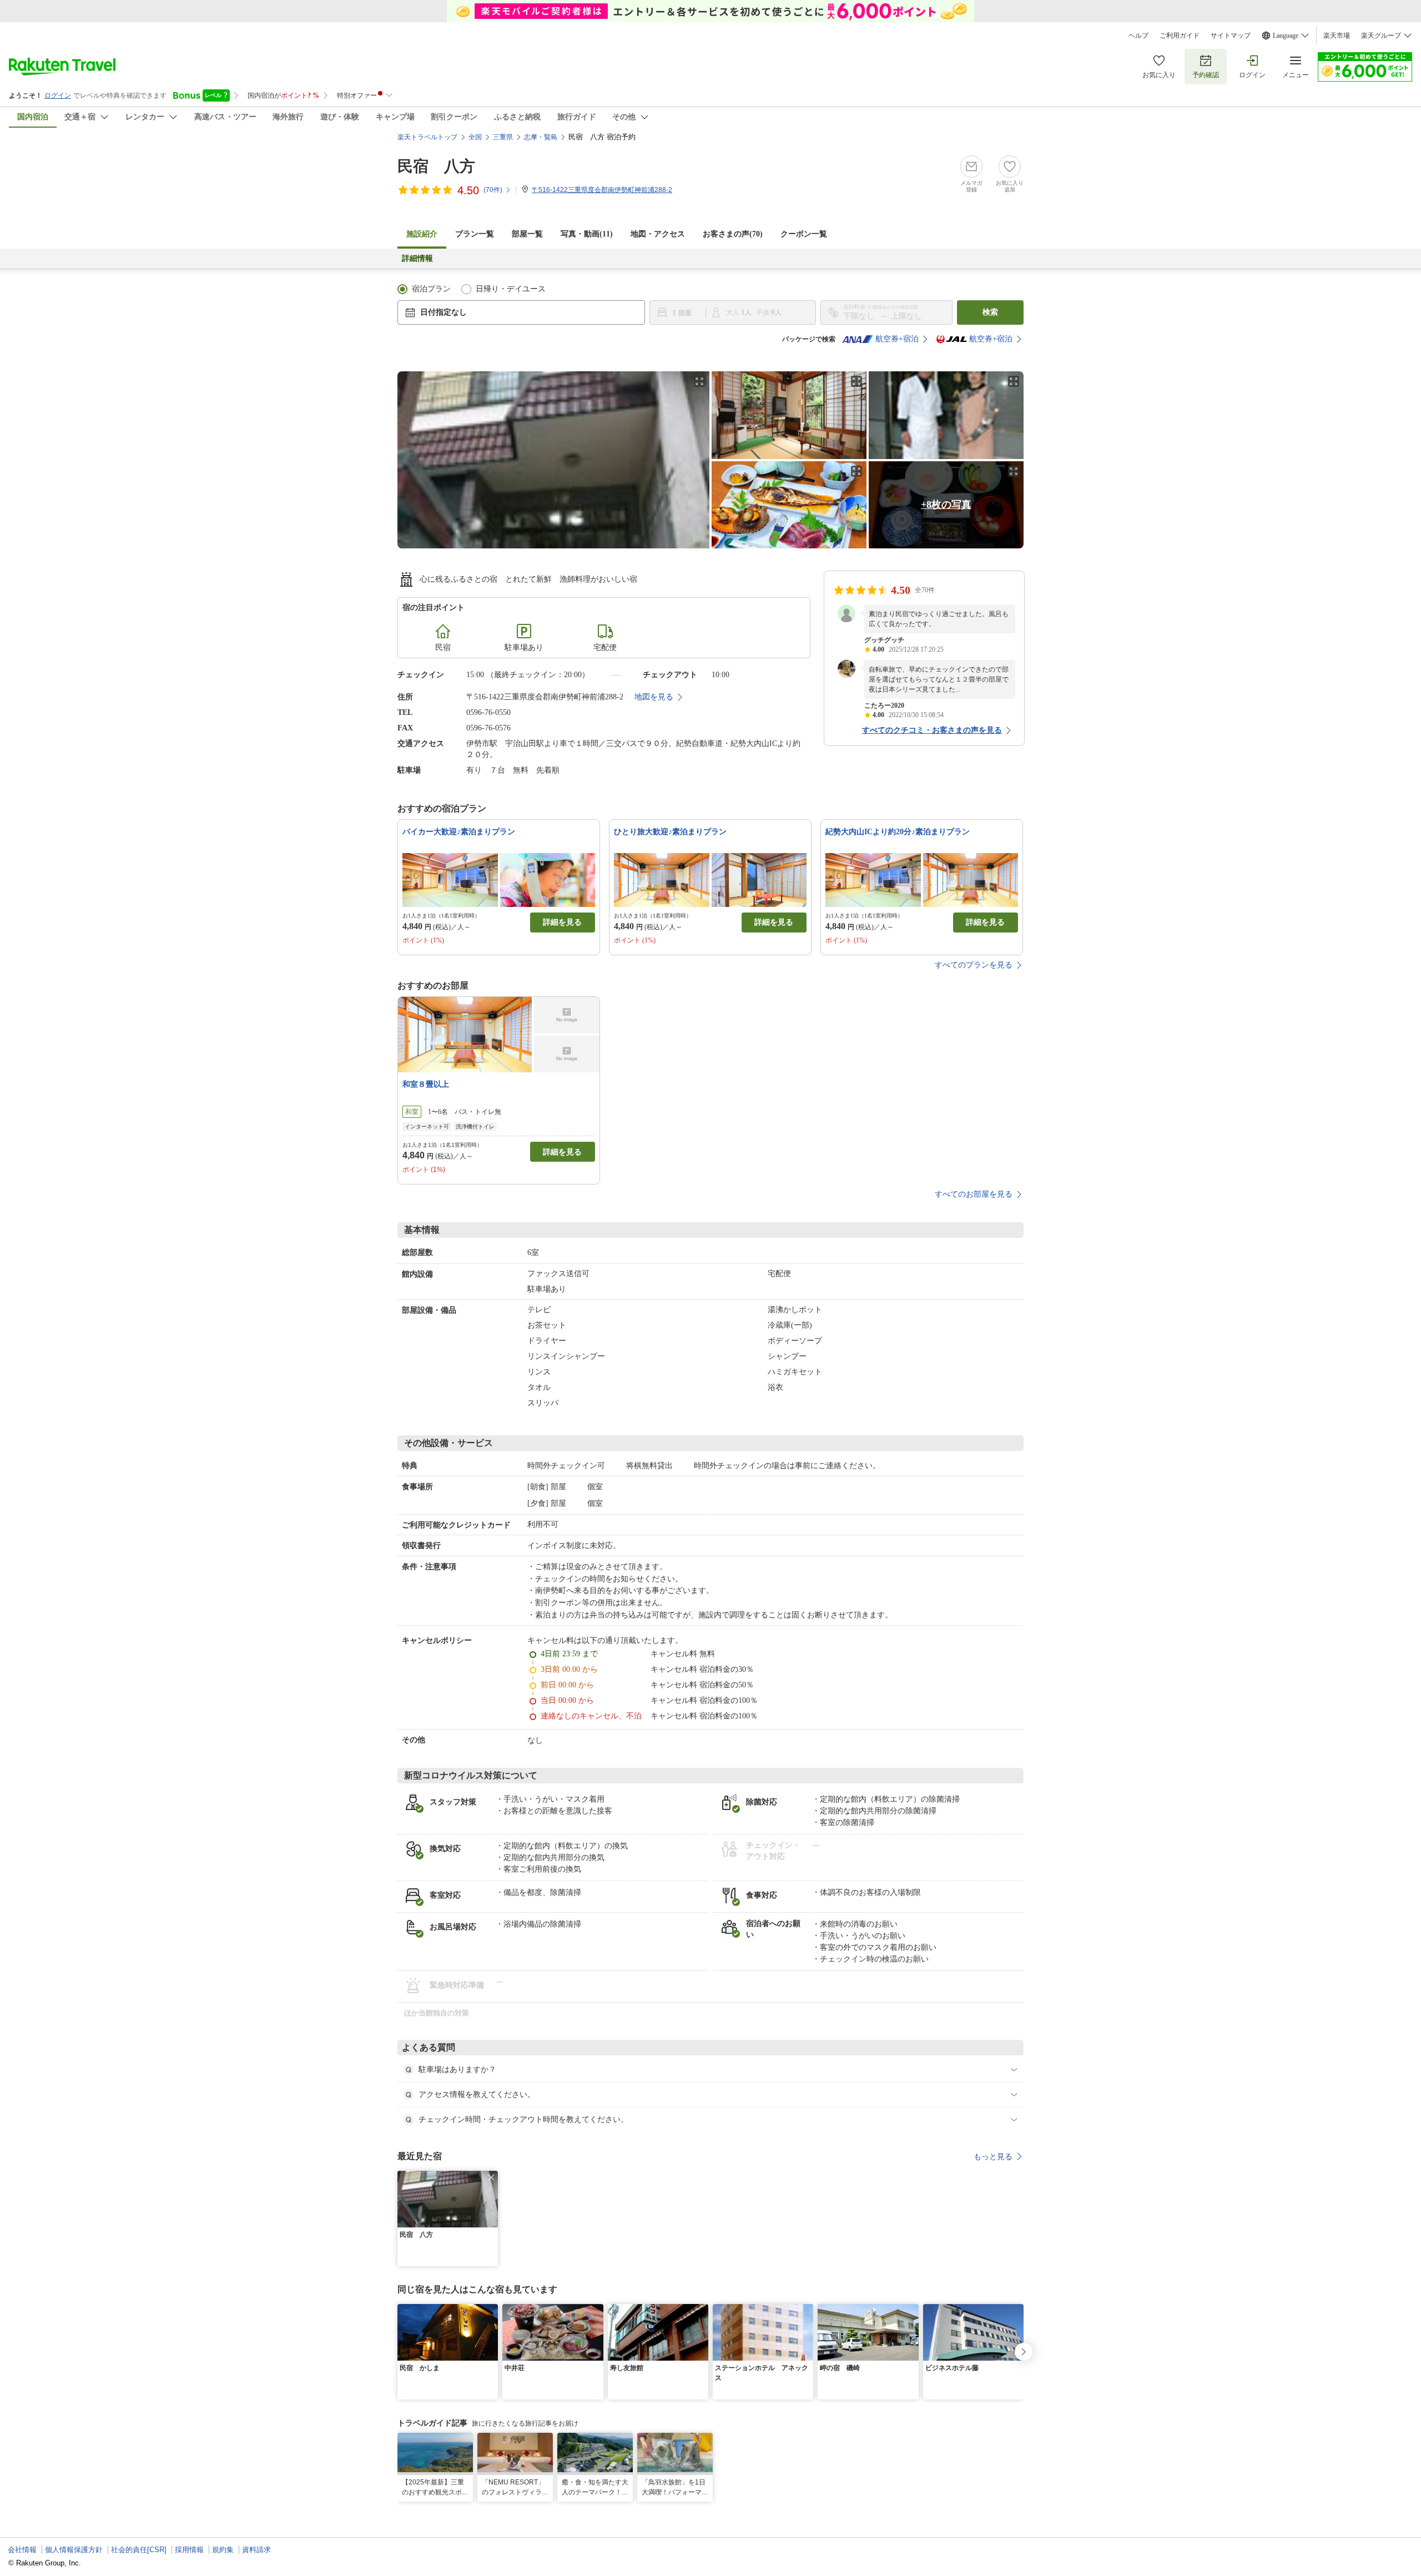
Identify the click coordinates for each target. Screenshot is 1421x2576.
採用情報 (189, 2550)
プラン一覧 (475, 234)
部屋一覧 (527, 234)
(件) (493, 190)
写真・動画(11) (587, 234)
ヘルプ (1138, 36)
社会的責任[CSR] (139, 2550)
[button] (491, 2177)
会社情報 (22, 2550)
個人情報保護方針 (74, 2550)
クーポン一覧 (804, 234)
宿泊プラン (431, 289)
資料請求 (256, 2550)
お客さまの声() (733, 234)
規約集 (223, 2550)
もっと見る (993, 2156)
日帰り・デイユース (511, 289)
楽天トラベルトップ (427, 137)
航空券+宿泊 (897, 339)
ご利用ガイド (1180, 36)
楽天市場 (1337, 36)
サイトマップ (1231, 36)
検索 (990, 312)
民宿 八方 (436, 166)
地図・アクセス (658, 234)
